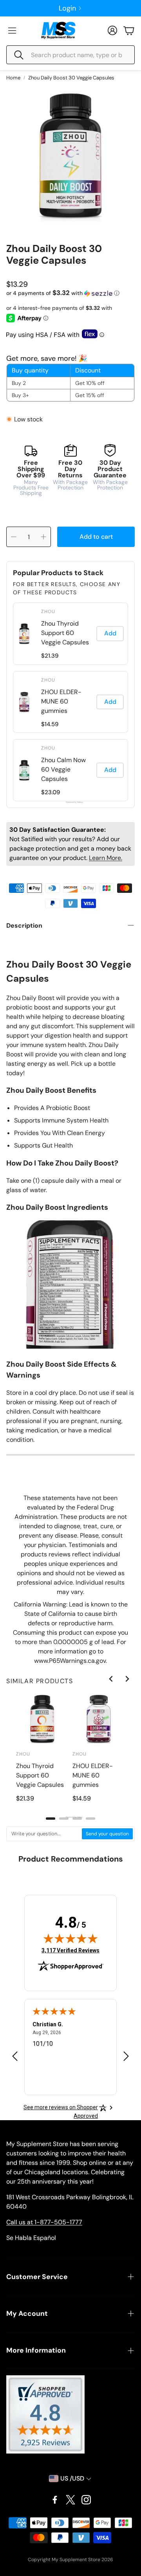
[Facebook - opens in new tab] (55, 2500)
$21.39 (50, 656)
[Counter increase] (43, 537)
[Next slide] (127, 1679)
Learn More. (106, 858)
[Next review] (126, 2056)
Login (67, 8)
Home (13, 78)
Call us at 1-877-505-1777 (44, 2222)
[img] (70, 1938)
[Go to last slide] (111, 1679)
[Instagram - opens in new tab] (86, 2500)
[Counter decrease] (14, 537)
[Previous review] (15, 2056)
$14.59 (50, 724)
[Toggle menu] (12, 31)
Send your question (107, 1834)
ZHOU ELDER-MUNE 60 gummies (61, 701)
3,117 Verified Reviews (70, 1950)
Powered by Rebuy (70, 802)
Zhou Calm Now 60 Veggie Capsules (63, 769)
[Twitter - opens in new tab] (70, 2500)
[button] (70, 55)
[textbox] (44, 1834)
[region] (70, 1757)
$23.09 (51, 792)
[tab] (51, 1819)
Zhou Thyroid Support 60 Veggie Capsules (65, 633)
